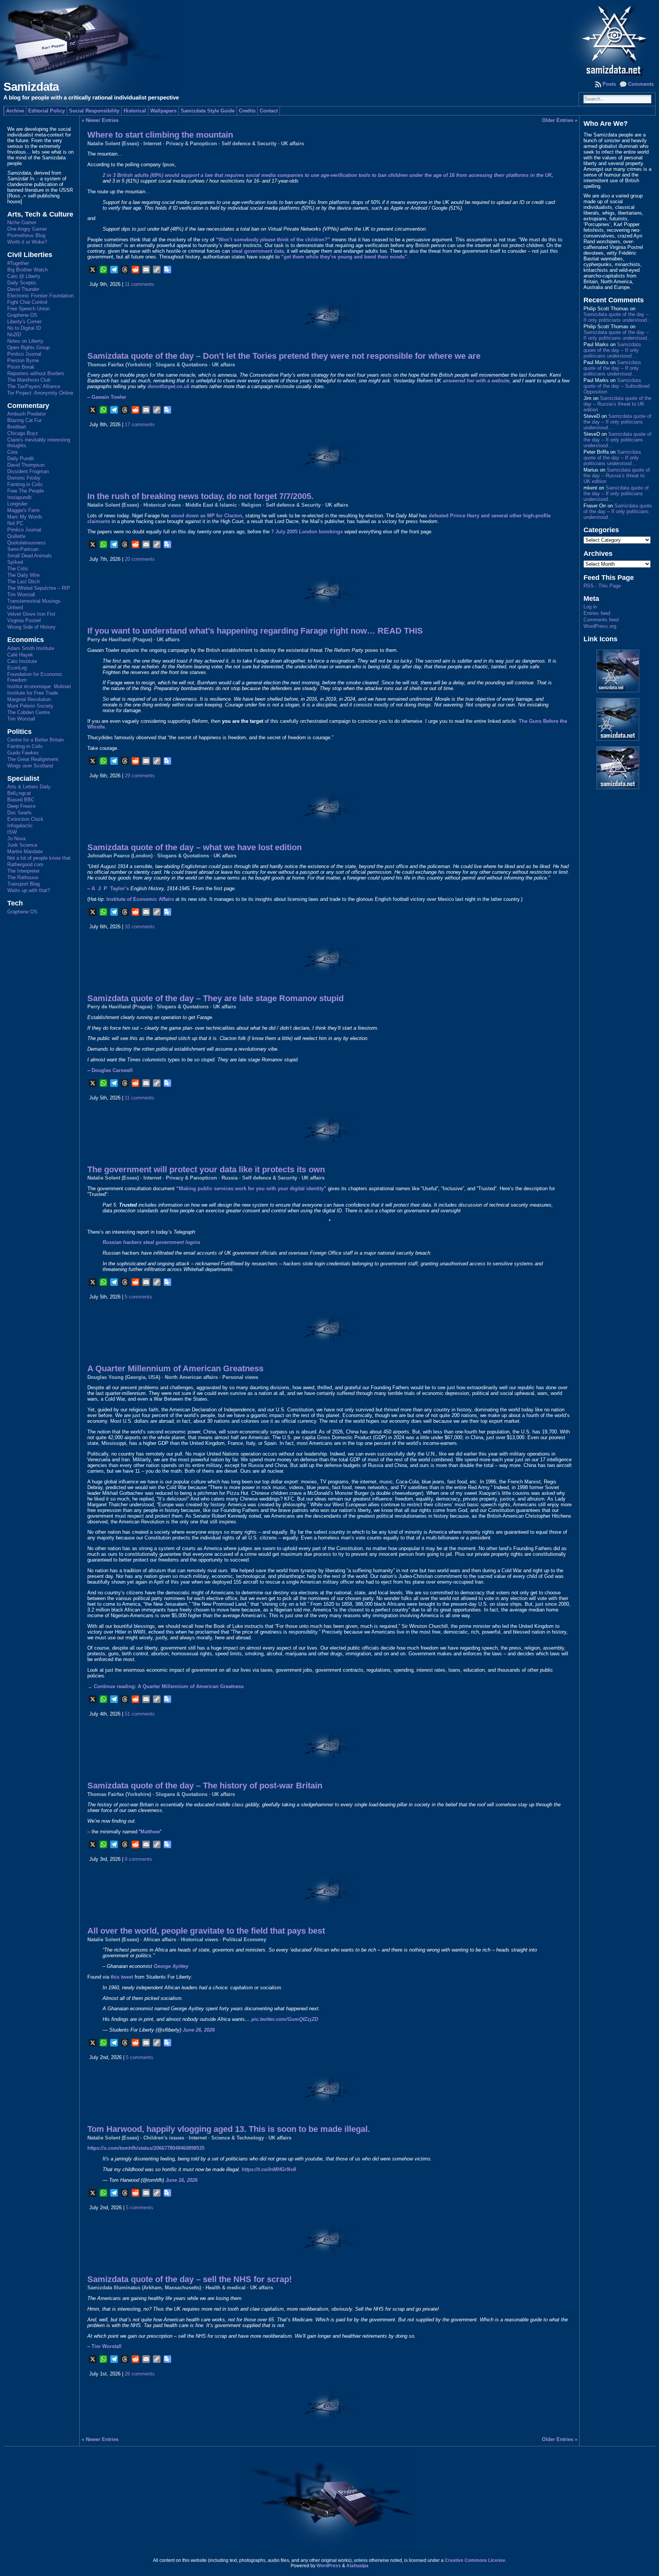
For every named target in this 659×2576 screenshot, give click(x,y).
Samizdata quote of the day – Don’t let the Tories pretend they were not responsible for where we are (284, 356)
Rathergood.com (25, 864)
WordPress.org (600, 626)
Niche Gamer (22, 222)
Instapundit (19, 497)
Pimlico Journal (24, 354)
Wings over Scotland (30, 766)
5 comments (138, 1297)
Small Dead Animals (30, 556)
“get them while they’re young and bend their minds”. (345, 257)
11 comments (140, 284)
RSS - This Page (602, 586)
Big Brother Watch (27, 270)
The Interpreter (23, 871)
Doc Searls (19, 813)
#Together (18, 263)
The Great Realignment (33, 759)
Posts (609, 84)
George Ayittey (171, 1966)
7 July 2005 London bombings (307, 532)
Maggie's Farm (23, 510)
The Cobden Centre (29, 712)
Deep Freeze (21, 806)
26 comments (140, 2374)
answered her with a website (476, 381)
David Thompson (26, 465)
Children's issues (164, 2138)
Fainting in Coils (25, 484)
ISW (12, 832)
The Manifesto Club (29, 380)
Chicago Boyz (23, 433)
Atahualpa (357, 2566)
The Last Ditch (23, 582)
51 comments (140, 1714)
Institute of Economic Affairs (140, 899)
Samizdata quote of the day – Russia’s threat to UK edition (617, 404)
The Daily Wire (23, 575)
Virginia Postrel (24, 620)
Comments (641, 84)
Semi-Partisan (23, 549)
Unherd (15, 607)
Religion (251, 505)
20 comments (140, 559)
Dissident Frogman (28, 471)
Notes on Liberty (25, 341)
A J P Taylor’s (110, 888)
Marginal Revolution (29, 699)
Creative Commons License (475, 2560)
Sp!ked (15, 562)
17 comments (140, 425)
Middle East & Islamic (211, 505)
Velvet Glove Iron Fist (31, 614)
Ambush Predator (27, 414)
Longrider (17, 504)
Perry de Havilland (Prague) (120, 640)
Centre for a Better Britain (35, 740)
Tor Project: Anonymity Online (40, 393)
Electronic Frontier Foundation (40, 296)
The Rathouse (23, 877)
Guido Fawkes (23, 753)
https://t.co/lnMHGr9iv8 (269, 2169)
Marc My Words (25, 517)
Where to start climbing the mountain (160, 135)
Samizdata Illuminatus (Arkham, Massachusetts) (144, 2288)
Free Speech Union (28, 309)
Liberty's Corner (24, 322)
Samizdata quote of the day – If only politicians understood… (618, 317)
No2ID (14, 335)
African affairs (160, 1940)
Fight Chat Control (27, 302)
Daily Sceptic (22, 283)
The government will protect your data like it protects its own (206, 1169)
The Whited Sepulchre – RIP (39, 588)
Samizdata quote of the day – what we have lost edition (194, 847)
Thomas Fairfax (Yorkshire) (119, 365)
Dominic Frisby (24, 478)
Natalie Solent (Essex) (113, 144)
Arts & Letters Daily (29, 787)
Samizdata (31, 87)
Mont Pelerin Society (30, 706)
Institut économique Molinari (39, 686)
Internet (152, 144)
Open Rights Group (28, 347)
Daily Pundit (21, 458)
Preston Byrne (23, 360)
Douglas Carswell (112, 1070)
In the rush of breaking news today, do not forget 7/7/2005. (200, 496)
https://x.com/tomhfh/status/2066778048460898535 (146, 2148)
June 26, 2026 (199, 2030)
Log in (590, 607)
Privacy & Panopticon (191, 144)
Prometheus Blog (26, 235)
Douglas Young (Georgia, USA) (124, 1377)
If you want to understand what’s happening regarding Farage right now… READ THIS (255, 631)
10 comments (140, 927)
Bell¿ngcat (19, 793)
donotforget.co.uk (169, 386)
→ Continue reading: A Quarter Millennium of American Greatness (166, 1686)
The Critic (18, 569)
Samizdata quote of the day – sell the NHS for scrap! (190, 2279)
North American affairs (191, 1377)
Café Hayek (20, 655)
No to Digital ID (24, 328)
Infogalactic (20, 826)
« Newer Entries (100, 120)
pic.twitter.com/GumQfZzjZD (285, 2019)
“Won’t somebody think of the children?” (273, 240)
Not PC (15, 523)
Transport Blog (23, 884)
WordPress (329, 2566)
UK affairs (293, 144)
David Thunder (23, 289)
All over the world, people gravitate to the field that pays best (206, 1931)
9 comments (138, 1859)
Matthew (150, 1832)
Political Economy (244, 1940)
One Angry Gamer (27, 229)
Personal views (240, 1377)
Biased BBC (21, 800)
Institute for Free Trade (33, 693)
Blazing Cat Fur (24, 420)
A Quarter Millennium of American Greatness (175, 1368)
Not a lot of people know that (39, 858)
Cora (12, 452)
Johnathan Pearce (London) (120, 856)
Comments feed (601, 620)
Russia (230, 1178)
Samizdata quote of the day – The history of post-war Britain (205, 1786)
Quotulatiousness (27, 543)
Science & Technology (238, 2138)
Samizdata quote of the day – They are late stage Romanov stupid (215, 998)
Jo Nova (16, 839)
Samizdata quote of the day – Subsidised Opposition (616, 386)
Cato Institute (22, 661)
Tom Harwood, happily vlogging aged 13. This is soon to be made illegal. (229, 2129)
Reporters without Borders (36, 373)
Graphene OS (22, 315)
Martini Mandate (25, 851)
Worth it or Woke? (27, 242)
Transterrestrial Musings (34, 601)
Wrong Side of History (31, 627)
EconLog (17, 668)
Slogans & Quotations (182, 365)
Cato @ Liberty (24, 276)
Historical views (162, 505)
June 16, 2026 (182, 2180)
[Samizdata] (330, 38)
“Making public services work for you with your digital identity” (251, 1188)
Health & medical (226, 2288)
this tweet (122, 1977)
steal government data (258, 251)
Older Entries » (560, 120)
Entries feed (597, 613)
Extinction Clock (25, 819)
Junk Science (22, 845)
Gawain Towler (109, 397)
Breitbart (17, 427)
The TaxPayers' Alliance (34, 386)
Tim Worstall (21, 595)
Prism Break (21, 367)
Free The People (26, 491)
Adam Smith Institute (31, 648)
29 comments (140, 776)
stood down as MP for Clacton (207, 516)
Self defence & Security (249, 144)
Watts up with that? (29, 890)
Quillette (16, 536)
